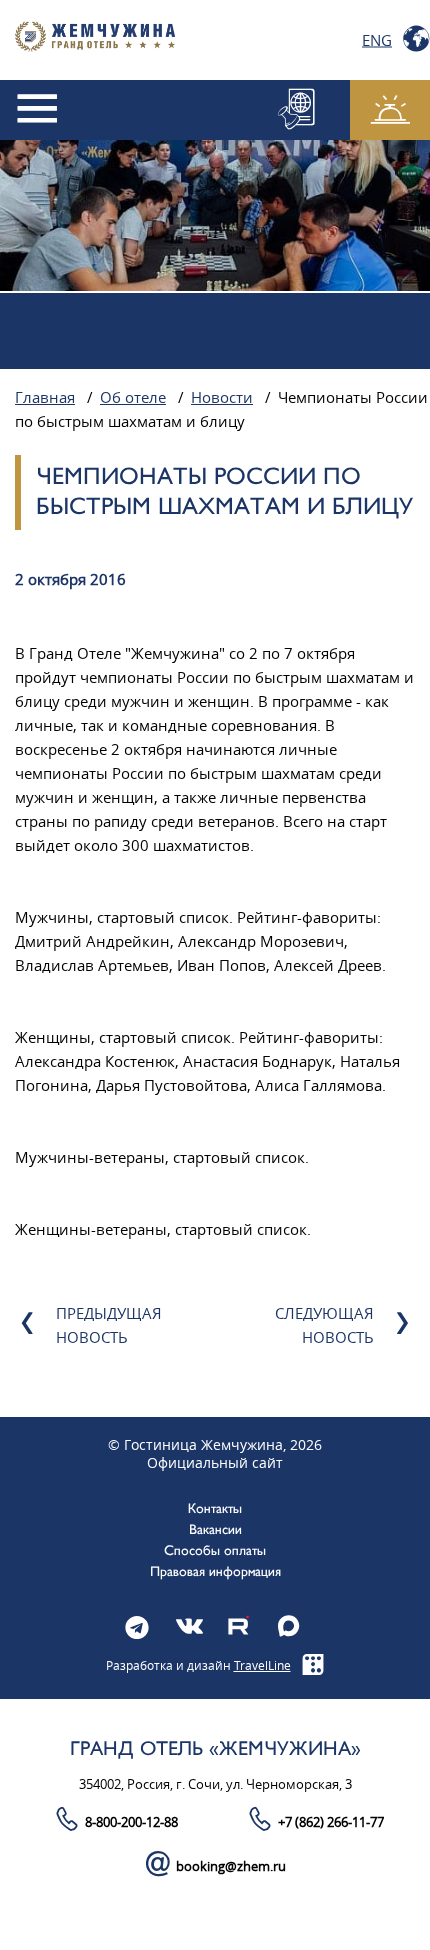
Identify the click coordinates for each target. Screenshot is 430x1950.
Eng (377, 40)
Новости (222, 398)
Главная (45, 398)
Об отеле (133, 398)
